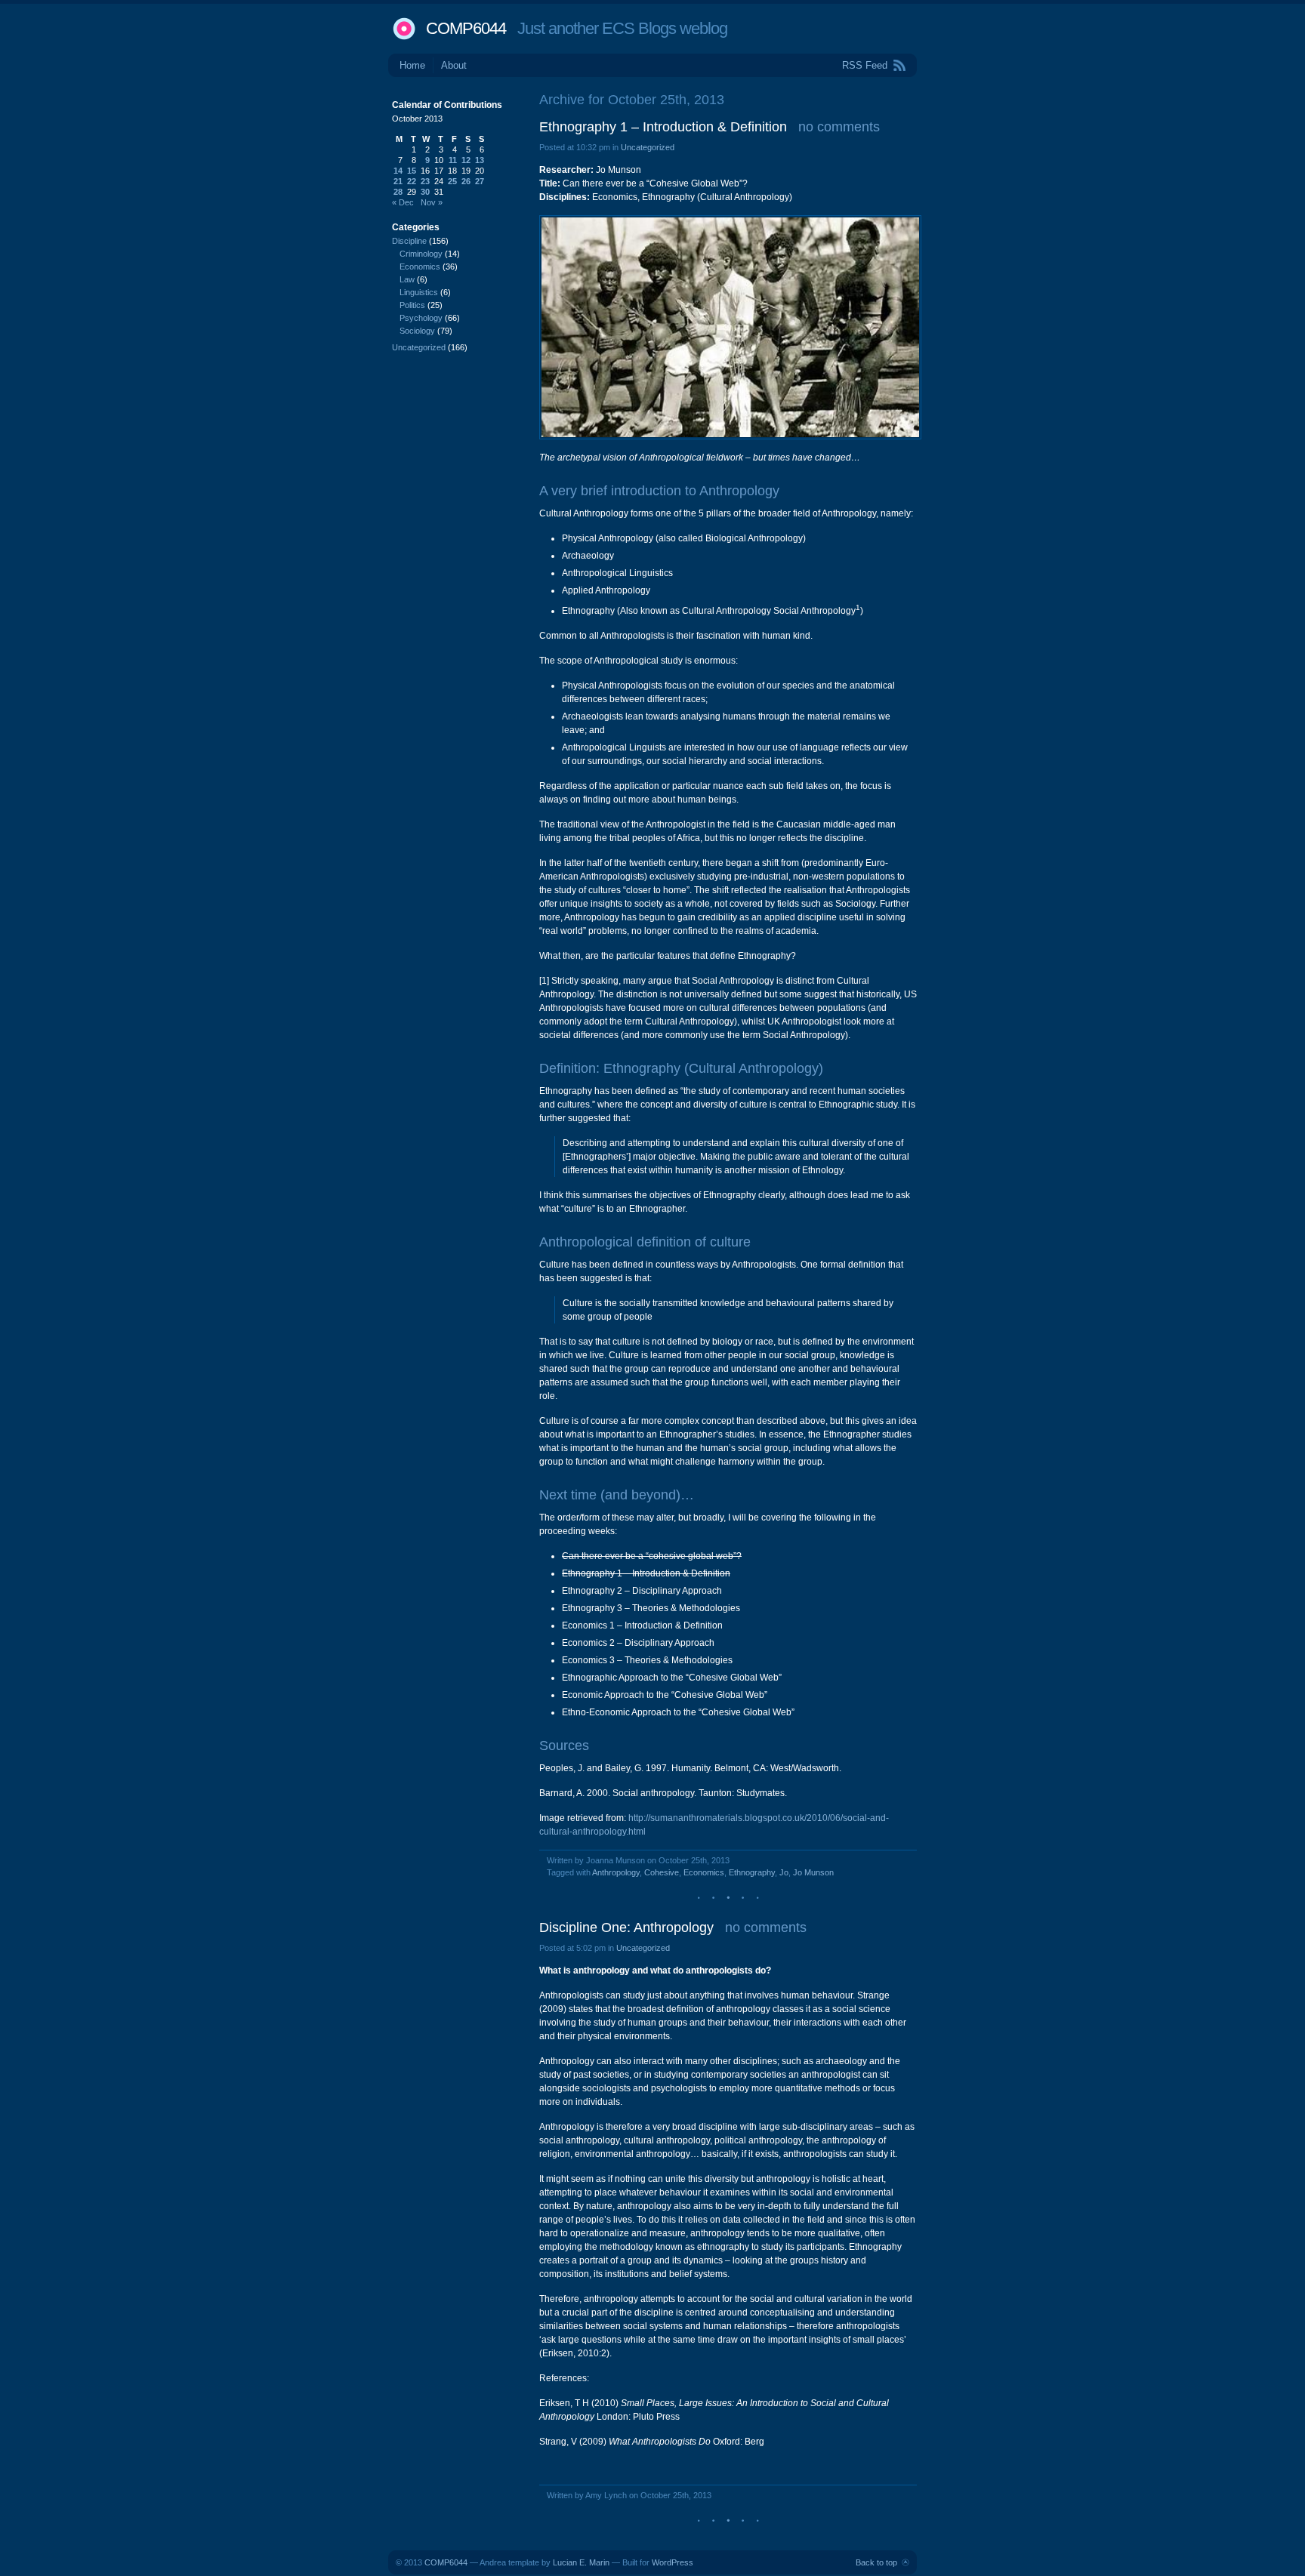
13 (480, 160)
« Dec (403, 202)
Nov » (432, 202)
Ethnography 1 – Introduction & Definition (663, 127)
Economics (704, 1872)
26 (466, 181)
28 (398, 192)
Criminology (421, 254)
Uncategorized (648, 147)
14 (398, 171)
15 (412, 171)
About (454, 65)
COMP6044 (466, 28)
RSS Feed (865, 65)
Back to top (876, 2562)
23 (425, 181)
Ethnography (752, 1872)
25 (452, 181)
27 (480, 181)
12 (466, 160)
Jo (784, 1872)
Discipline (409, 241)
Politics (412, 305)
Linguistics (419, 292)
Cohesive (662, 1872)
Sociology (417, 331)
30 (425, 192)
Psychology (421, 318)
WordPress (673, 2562)
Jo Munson (813, 1872)
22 (412, 181)
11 (453, 160)
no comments (839, 127)
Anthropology (616, 1872)
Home (412, 65)
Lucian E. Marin (581, 2562)
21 (398, 181)
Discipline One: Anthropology (626, 1927)
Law (407, 279)
